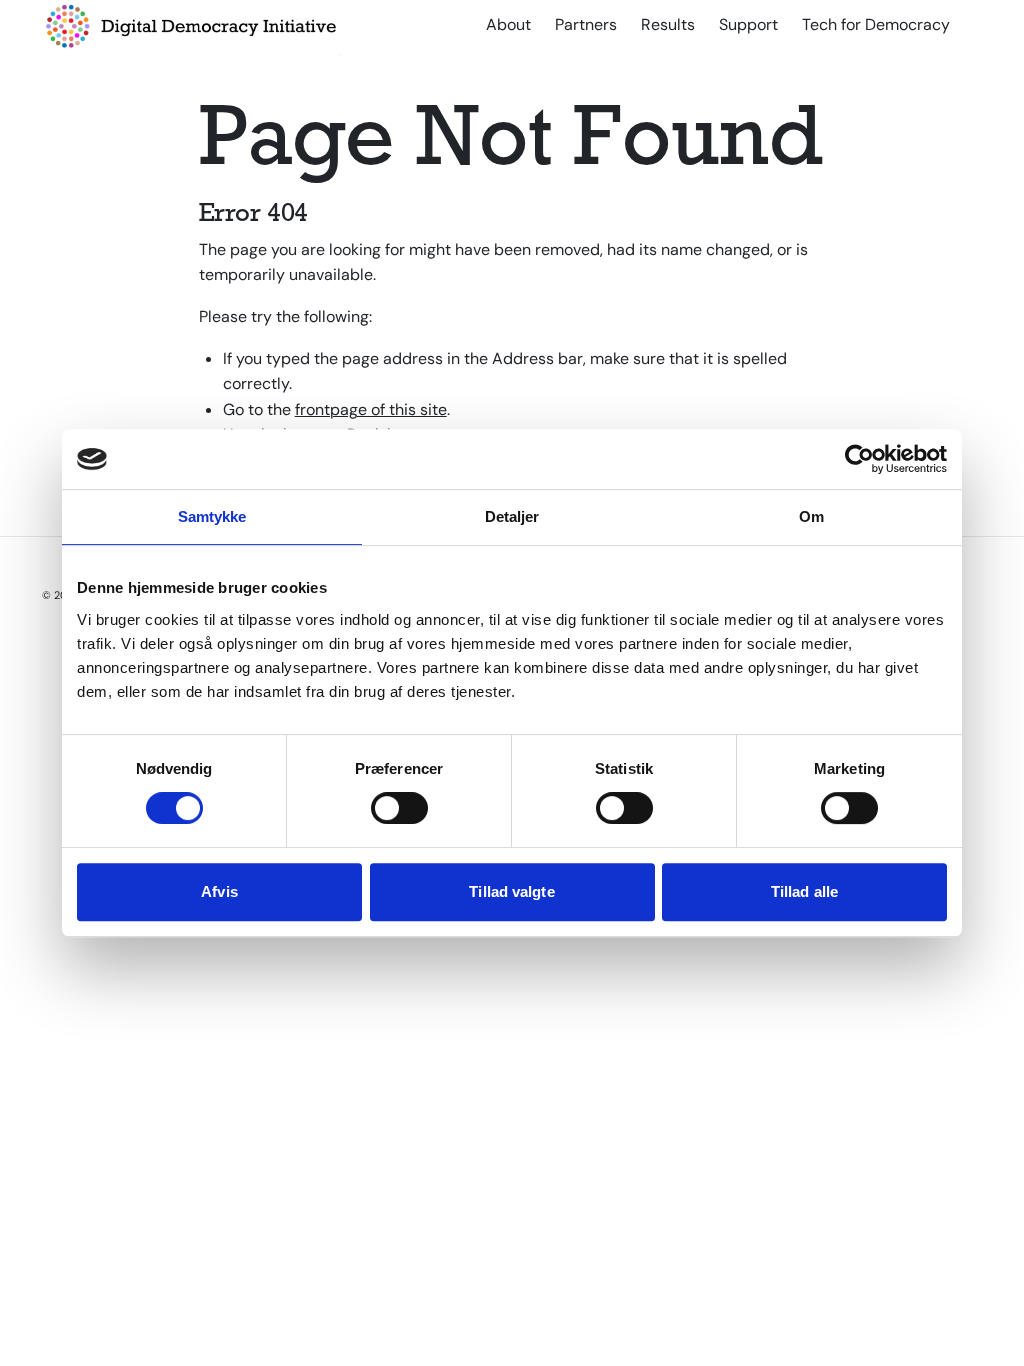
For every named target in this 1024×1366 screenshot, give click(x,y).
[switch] (399, 808)
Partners (586, 24)
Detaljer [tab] (512, 516)
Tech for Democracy (876, 24)
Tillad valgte (511, 891)
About (508, 24)
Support (748, 24)
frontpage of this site (371, 409)
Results (668, 24)
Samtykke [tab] (212, 516)
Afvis (219, 891)
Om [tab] (811, 516)
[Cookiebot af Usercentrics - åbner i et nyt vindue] (859, 459)
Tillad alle (804, 891)
